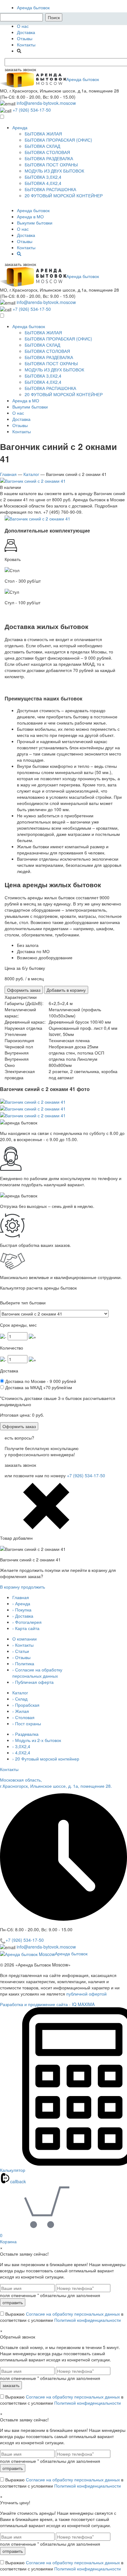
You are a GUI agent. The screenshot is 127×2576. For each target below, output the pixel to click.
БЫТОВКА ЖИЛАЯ (43, 134)
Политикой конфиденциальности (88, 2320)
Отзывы (25, 38)
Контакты (26, 45)
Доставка (26, 32)
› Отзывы (21, 1657)
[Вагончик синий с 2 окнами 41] (33, 480)
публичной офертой (86, 1994)
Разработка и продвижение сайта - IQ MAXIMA (47, 2004)
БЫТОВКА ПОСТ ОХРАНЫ (51, 165)
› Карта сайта (26, 1628)
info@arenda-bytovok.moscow (46, 103)
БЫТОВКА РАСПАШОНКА (50, 189)
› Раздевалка (25, 1734)
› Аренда (21, 1603)
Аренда (20, 127)
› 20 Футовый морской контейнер (46, 1759)
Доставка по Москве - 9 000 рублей (40, 1381)
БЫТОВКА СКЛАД (42, 146)
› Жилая (21, 1711)
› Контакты (23, 1645)
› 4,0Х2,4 (21, 1752)
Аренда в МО (30, 216)
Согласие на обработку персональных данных (73, 2314)
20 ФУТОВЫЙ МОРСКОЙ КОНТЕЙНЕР (64, 195)
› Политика (23, 1663)
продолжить (33, 1587)
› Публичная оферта (33, 1682)
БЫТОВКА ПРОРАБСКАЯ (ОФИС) (58, 140)
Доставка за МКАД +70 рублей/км (38, 1387)
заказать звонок (20, 69)
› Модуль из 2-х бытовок (37, 1740)
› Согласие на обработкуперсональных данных (37, 1673)
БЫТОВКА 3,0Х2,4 (43, 177)
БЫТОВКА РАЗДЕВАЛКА (49, 158)
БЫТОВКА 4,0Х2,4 (43, 183)
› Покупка (22, 1610)
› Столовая (23, 1717)
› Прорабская (26, 1705)
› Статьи (21, 1651)
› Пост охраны (27, 1723)
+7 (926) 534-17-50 (32, 110)
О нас (23, 26)
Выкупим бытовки (35, 223)
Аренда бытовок (33, 7)
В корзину (10, 1587)
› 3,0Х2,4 (21, 1746)
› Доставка (23, 1616)
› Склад (20, 1699)
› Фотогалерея (27, 1622)
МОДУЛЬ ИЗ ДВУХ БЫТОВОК (54, 171)
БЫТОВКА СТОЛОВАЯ (47, 152)
